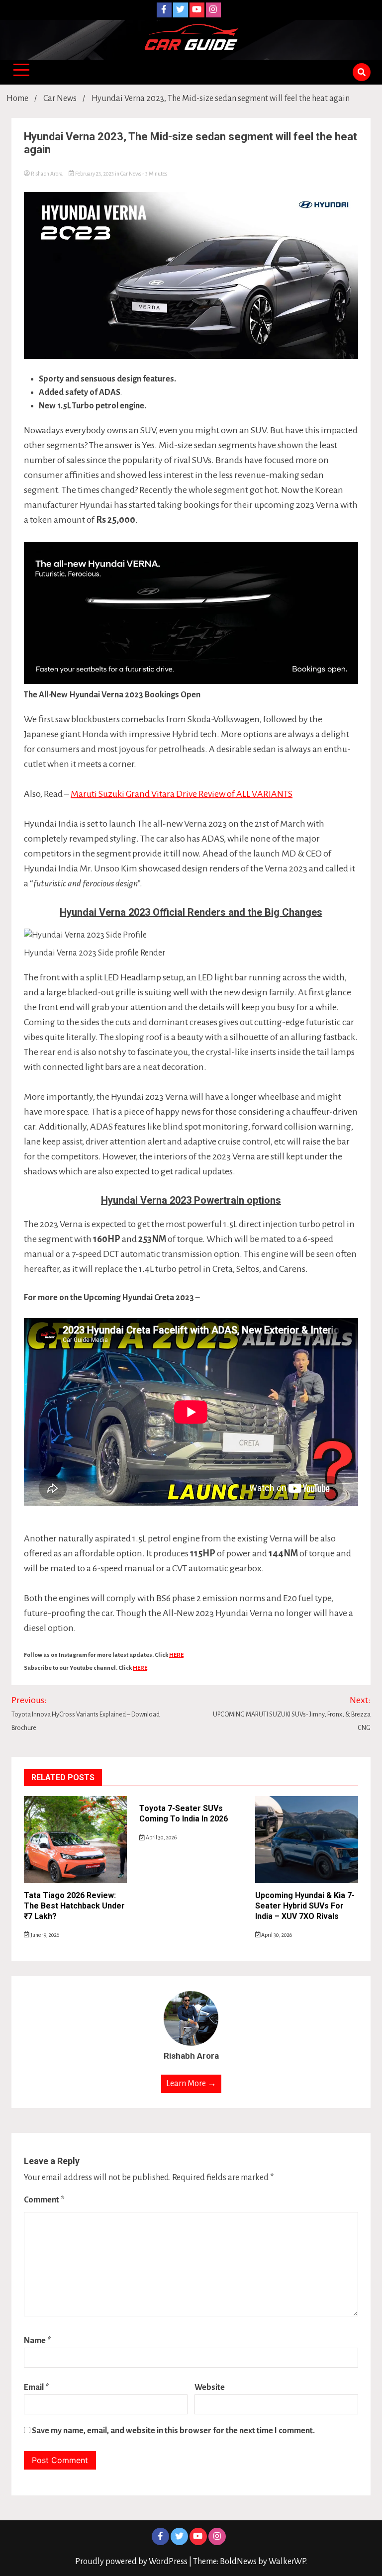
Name (38, 2341)
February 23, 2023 (95, 174)
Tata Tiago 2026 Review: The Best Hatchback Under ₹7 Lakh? (74, 1906)
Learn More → (191, 2084)
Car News (131, 174)
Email (37, 2387)
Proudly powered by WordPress (132, 2562)
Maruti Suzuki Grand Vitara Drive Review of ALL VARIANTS (182, 794)
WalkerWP (287, 2562)
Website (210, 2387)
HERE (176, 1655)
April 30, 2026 (161, 1837)
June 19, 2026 (44, 1935)
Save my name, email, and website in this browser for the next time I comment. (173, 2431)
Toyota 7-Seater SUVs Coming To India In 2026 (184, 1813)
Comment (44, 2200)
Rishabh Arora (47, 174)
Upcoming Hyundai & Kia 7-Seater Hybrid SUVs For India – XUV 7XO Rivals (305, 1906)
